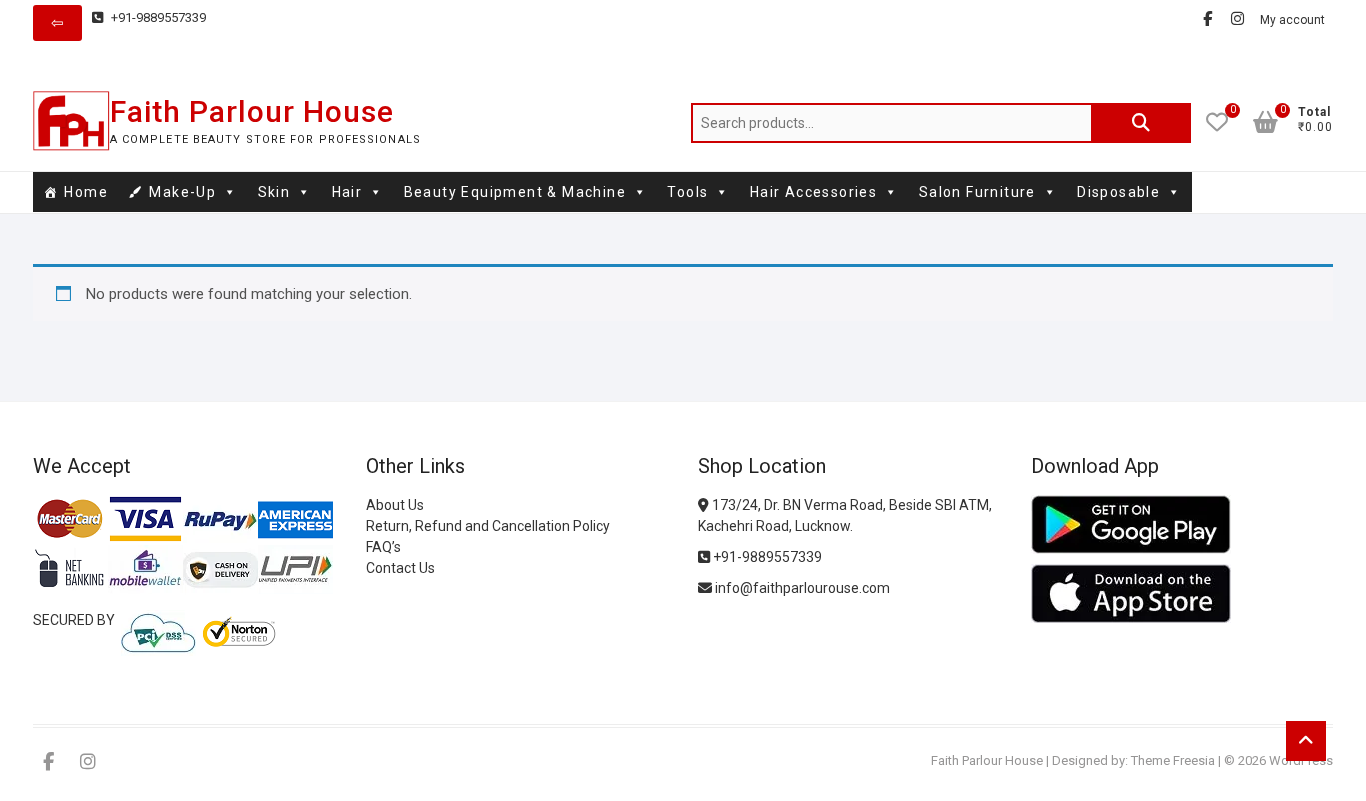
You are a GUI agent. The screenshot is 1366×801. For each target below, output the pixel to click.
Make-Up (182, 192)
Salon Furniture (977, 192)
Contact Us (400, 568)
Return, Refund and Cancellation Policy (488, 526)
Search (1141, 123)
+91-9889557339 (157, 17)
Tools (687, 192)
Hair (347, 192)
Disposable (1118, 192)
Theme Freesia (1173, 760)
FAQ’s (383, 547)
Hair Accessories (813, 192)
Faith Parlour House (252, 111)
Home (86, 192)
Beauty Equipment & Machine (515, 192)
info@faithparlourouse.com (802, 588)
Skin (274, 192)
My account (1292, 20)
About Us (395, 505)
